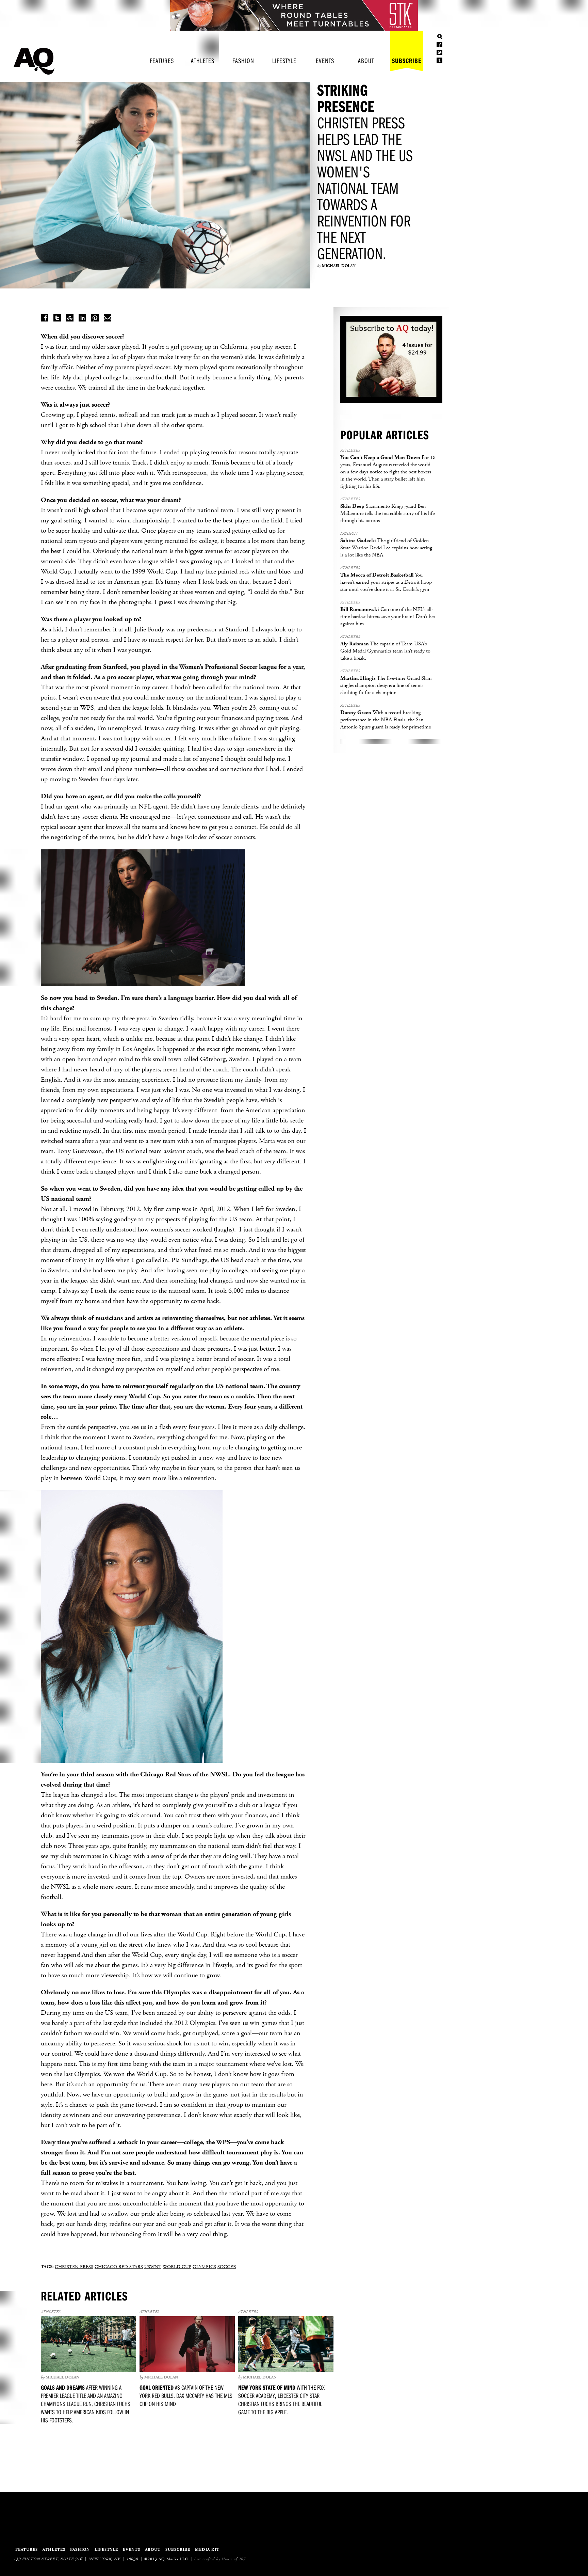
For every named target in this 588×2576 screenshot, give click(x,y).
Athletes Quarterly (34, 61)
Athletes (203, 60)
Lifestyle (284, 60)
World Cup (177, 2267)
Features (162, 60)
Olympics (204, 2267)
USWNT (153, 2267)
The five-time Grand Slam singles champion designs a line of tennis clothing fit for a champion (386, 685)
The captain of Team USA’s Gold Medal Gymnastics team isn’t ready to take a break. (385, 651)
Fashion (243, 60)
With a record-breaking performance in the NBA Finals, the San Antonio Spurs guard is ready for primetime (386, 720)
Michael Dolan (339, 266)
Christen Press (74, 2267)
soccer (227, 2267)
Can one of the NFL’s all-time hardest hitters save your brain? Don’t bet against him (388, 617)
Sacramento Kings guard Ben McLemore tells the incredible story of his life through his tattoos (387, 513)
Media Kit (207, 2550)
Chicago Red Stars (119, 2267)
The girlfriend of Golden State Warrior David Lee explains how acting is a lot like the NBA (386, 548)
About (366, 60)
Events (325, 60)
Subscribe (407, 60)
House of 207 (234, 2559)
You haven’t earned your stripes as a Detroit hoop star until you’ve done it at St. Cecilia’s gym (386, 582)
